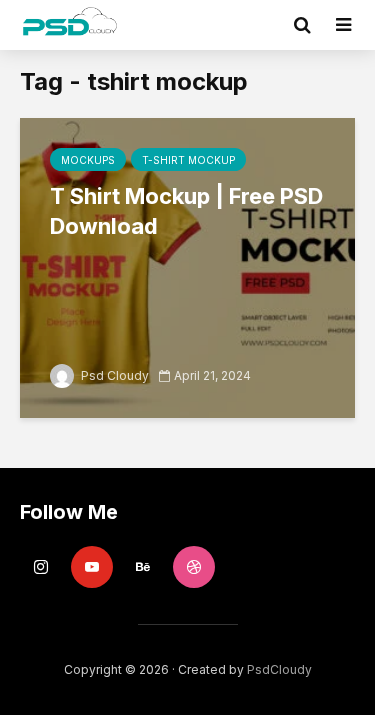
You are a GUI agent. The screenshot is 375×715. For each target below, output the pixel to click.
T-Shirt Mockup (188, 160)
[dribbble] (194, 567)
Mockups (88, 160)
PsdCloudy (279, 669)
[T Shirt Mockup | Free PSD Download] (187, 266)
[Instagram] (41, 567)
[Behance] (143, 567)
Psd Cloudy (113, 375)
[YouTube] (92, 567)
